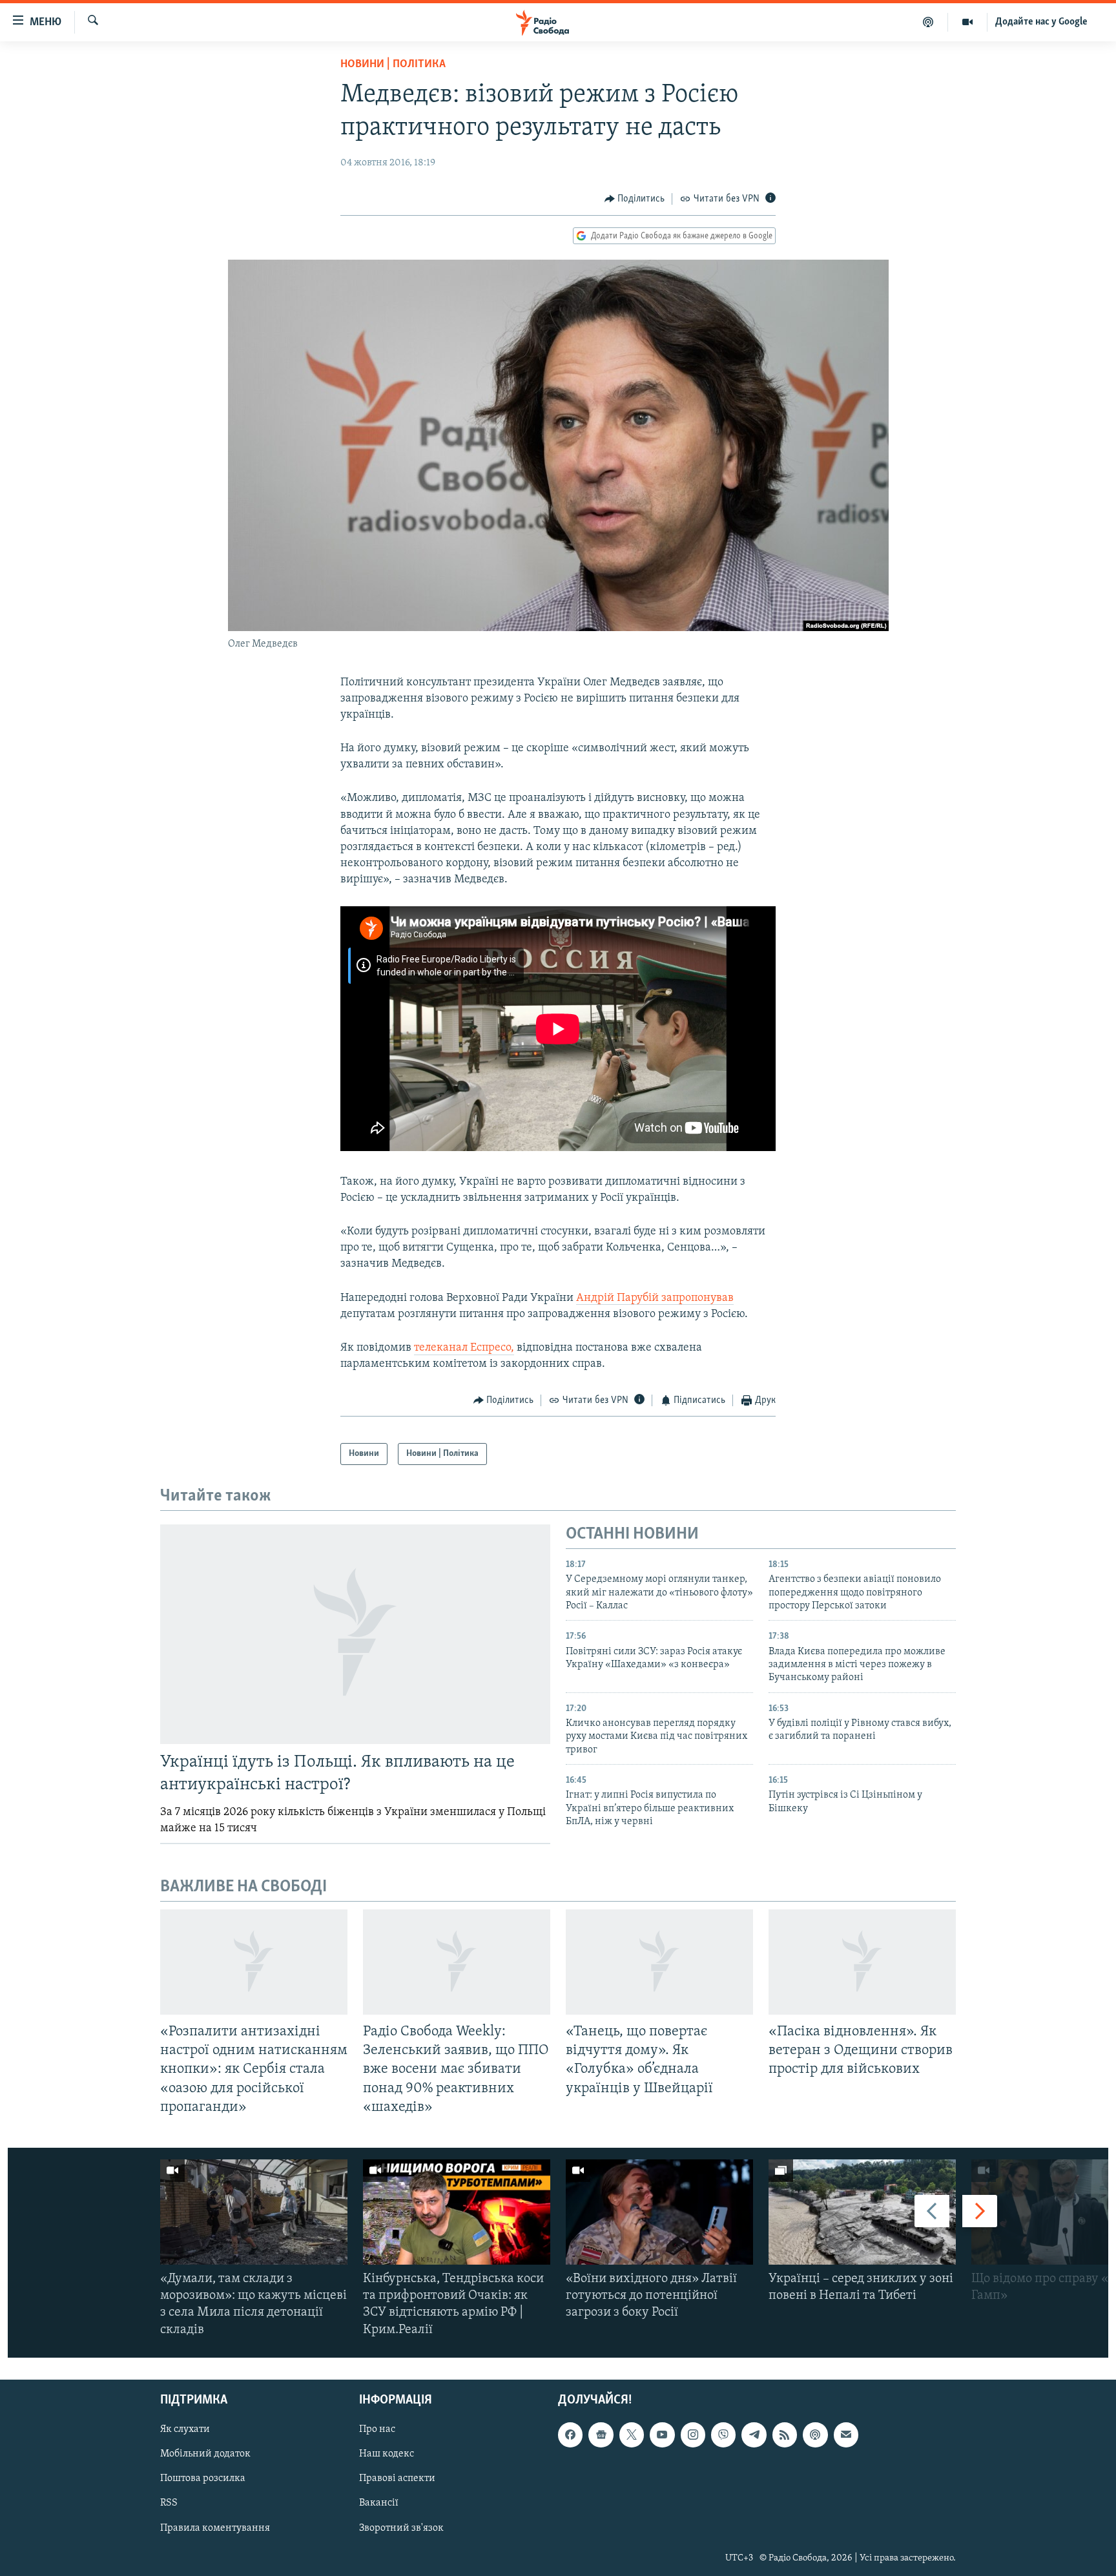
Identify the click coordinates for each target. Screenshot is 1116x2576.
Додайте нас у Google (1041, 22)
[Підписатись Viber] (723, 2435)
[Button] (635, 199)
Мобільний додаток (205, 2454)
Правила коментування (215, 2528)
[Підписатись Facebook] (570, 2435)
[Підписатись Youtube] (662, 2435)
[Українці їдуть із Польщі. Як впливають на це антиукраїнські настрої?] (355, 1634)
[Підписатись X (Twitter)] (632, 2435)
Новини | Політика (393, 65)
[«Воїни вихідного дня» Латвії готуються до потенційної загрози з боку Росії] (659, 2212)
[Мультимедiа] (968, 22)
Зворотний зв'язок (401, 2528)
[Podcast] (815, 2435)
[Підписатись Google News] (601, 2435)
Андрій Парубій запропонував (655, 1298)
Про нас (377, 2429)
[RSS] (785, 2435)
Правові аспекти (397, 2478)
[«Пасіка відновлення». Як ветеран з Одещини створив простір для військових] (862, 1962)
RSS (169, 2503)
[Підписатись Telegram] (754, 2435)
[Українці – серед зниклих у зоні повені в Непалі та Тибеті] (862, 2212)
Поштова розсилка (203, 2478)
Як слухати (185, 2429)
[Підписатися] (846, 2435)
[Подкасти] (928, 22)
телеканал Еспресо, (464, 1348)
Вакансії (379, 2503)
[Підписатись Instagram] (693, 2435)
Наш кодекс (387, 2454)
